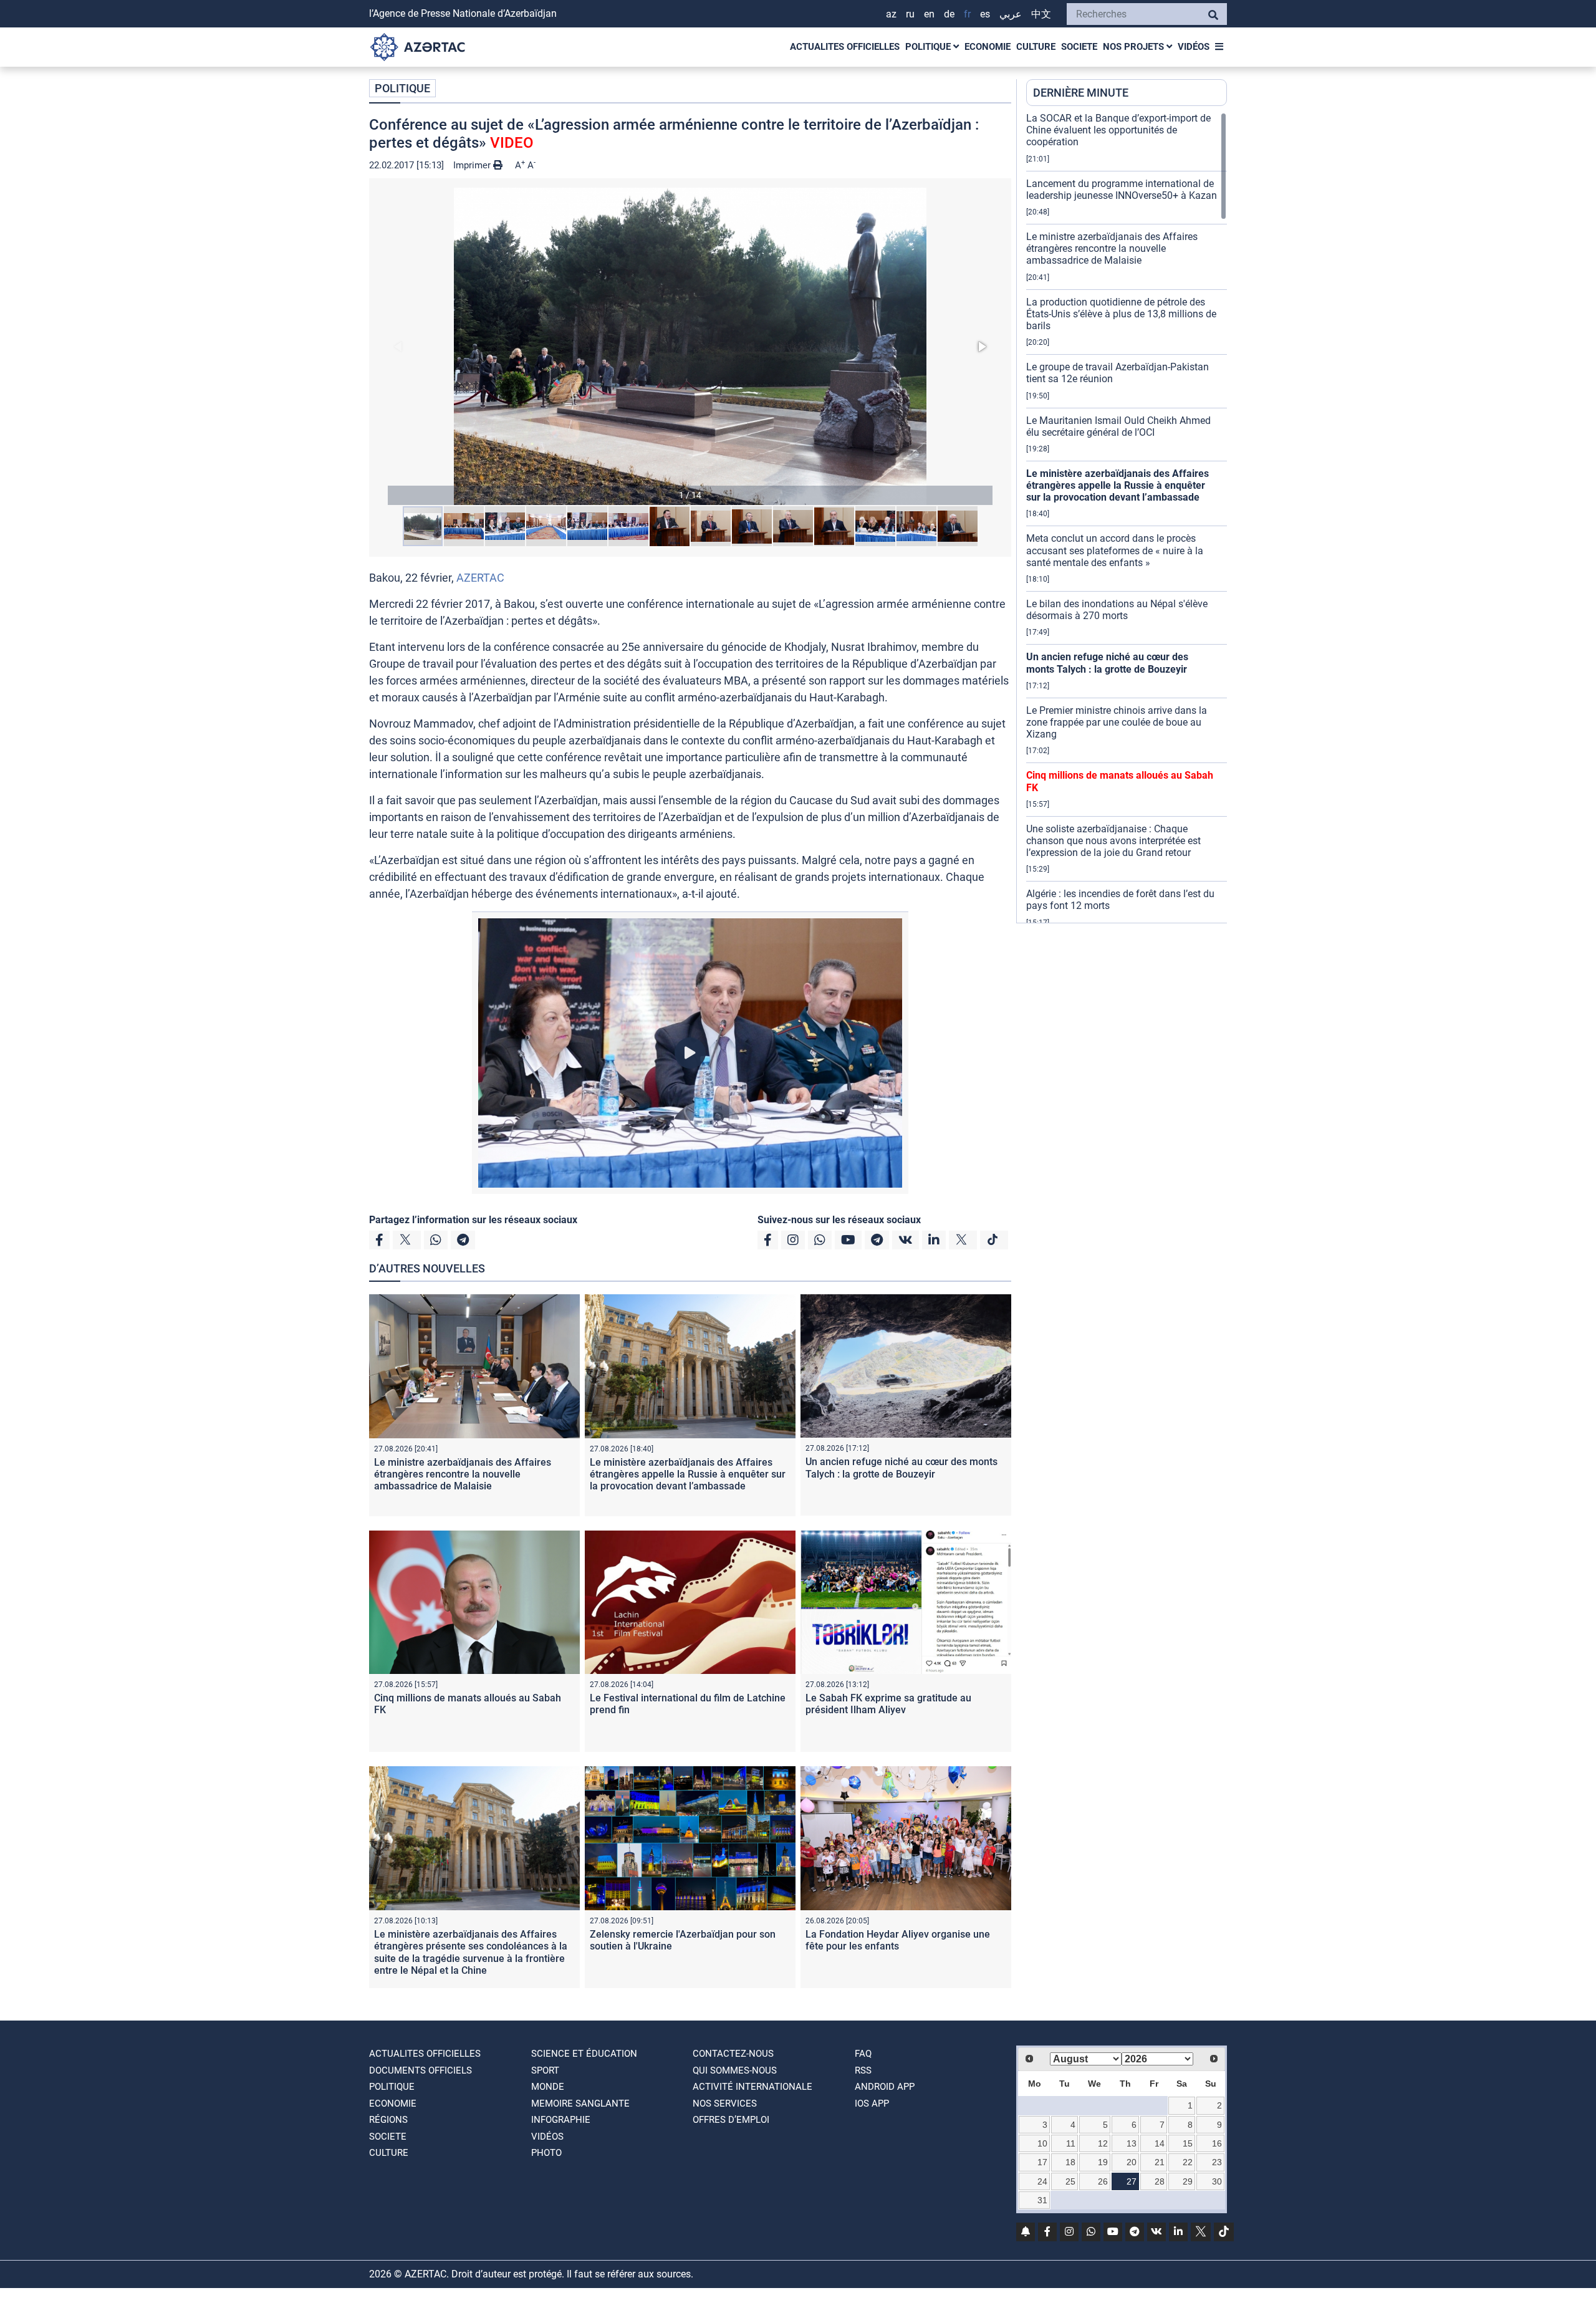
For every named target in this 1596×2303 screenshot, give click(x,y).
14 (1160, 2143)
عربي (1011, 14)
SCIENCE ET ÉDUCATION (584, 2054)
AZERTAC (480, 578)
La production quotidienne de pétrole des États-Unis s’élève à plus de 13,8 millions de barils (1121, 314)
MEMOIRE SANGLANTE (580, 2103)
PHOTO (546, 2153)
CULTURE (1036, 47)
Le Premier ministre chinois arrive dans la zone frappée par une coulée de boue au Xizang (1117, 722)
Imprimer (473, 165)
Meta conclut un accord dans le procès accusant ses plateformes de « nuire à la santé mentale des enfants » (1115, 550)
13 (1132, 2143)
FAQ (863, 2054)
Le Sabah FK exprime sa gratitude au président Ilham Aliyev (888, 1704)
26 (1103, 2181)
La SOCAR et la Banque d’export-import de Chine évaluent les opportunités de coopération (1118, 130)
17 (1042, 2162)
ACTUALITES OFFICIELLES (845, 47)
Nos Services (725, 2103)
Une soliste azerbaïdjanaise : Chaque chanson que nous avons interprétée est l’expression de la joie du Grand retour (1113, 841)
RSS (863, 2070)
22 (1188, 2162)
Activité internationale (752, 2087)
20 (1132, 2162)
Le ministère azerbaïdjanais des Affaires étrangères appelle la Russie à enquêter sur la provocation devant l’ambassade (688, 1474)
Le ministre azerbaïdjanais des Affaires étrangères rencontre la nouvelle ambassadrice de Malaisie (463, 1474)
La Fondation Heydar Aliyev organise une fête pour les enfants (898, 1940)
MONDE (548, 2087)
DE (949, 14)
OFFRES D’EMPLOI (731, 2120)
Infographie (561, 2120)
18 (1070, 2162)
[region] (1127, 517)
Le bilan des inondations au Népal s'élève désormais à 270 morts (1117, 610)
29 (1188, 2181)
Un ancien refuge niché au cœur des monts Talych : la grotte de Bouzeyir (901, 1468)
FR (967, 14)
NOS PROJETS (1135, 47)
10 (1042, 2143)
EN (929, 14)
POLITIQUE (929, 47)
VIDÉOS (1194, 47)
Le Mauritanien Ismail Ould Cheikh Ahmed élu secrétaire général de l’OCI (1118, 426)
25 (1070, 2181)
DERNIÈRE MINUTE (1081, 93)
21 (1160, 2162)
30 (1217, 2181)
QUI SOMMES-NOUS (735, 2070)
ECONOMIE (988, 47)
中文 (1041, 14)
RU (910, 14)
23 (1217, 2162)
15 (1188, 2143)
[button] (690, 346)
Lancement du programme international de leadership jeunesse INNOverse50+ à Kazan (1122, 190)
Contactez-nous (733, 2054)
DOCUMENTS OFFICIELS (421, 2070)
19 (1103, 2162)
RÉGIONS (388, 2120)
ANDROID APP (885, 2087)
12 (1103, 2143)
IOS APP (872, 2103)
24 (1042, 2181)
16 (1217, 2143)
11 (1071, 2143)
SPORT (545, 2070)
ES (985, 14)
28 (1160, 2181)
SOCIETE (1079, 47)
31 (1042, 2200)
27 (1132, 2181)
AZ (891, 14)
